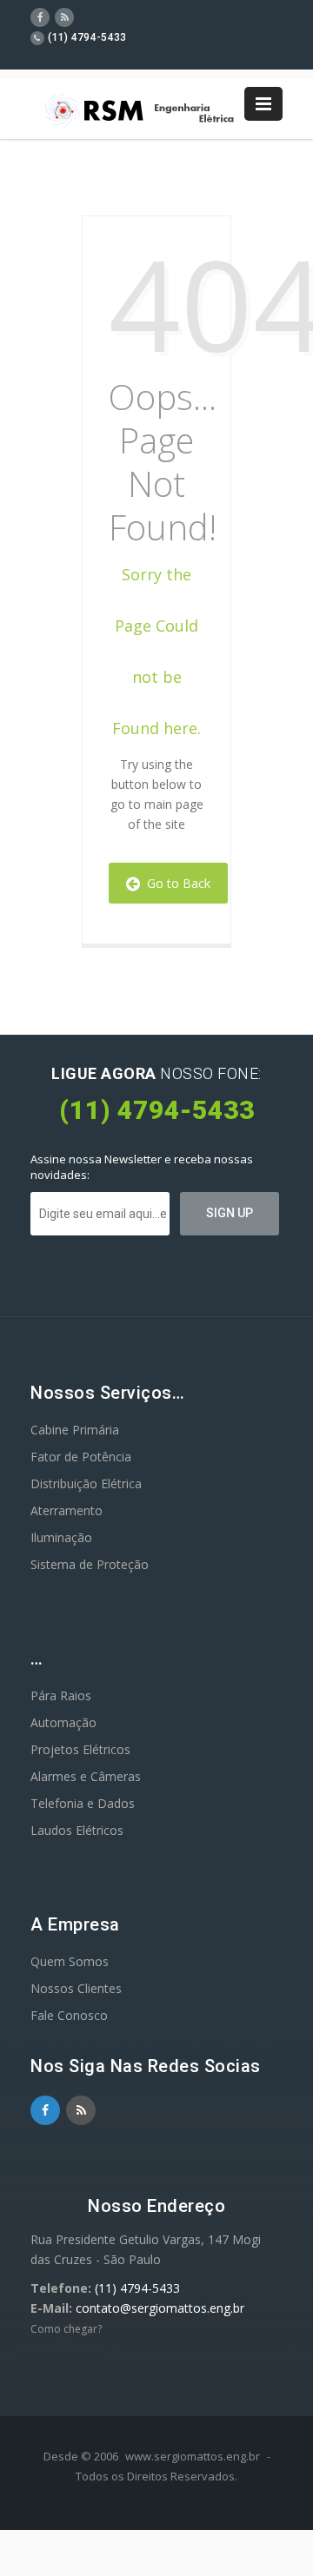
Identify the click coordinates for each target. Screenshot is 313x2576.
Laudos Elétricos (77, 1830)
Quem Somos (70, 1961)
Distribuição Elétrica (86, 1483)
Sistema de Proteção (90, 1564)
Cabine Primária (75, 1430)
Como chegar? (66, 2329)
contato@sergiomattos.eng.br (160, 2308)
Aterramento (67, 1510)
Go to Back (175, 883)
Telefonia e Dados (83, 1803)
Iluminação (61, 1537)
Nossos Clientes (76, 1988)
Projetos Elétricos (80, 1749)
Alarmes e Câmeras (86, 1776)
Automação (63, 1722)
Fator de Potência (81, 1457)
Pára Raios (61, 1695)
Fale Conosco (69, 2015)
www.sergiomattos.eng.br (193, 2456)
